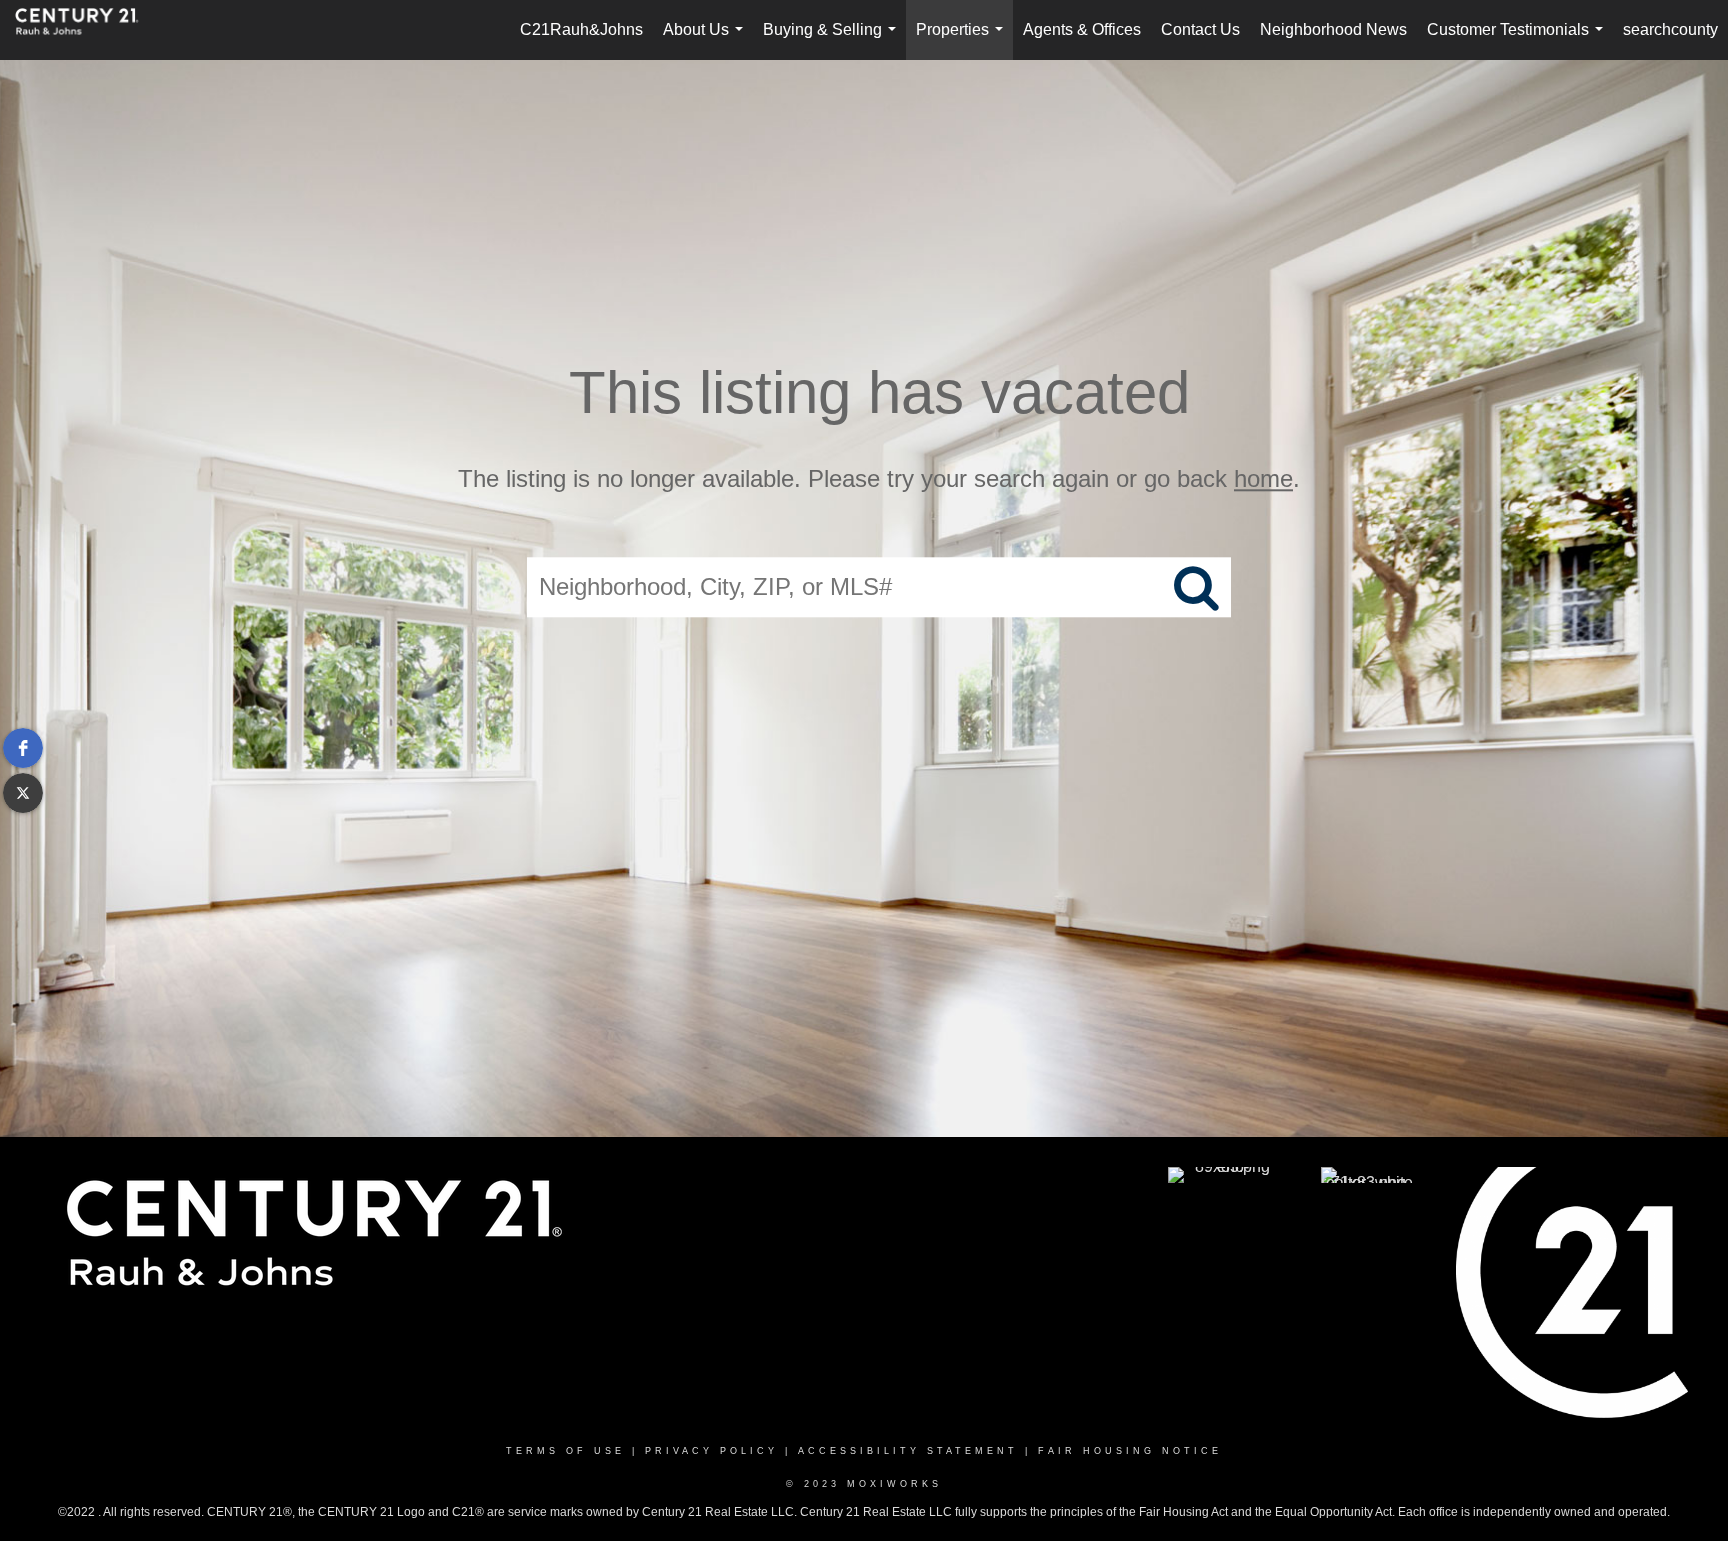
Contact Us (1200, 29)
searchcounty (1670, 29)
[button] (23, 748)
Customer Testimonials (1519, 40)
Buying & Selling (833, 40)
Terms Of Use (565, 1451)
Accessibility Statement (908, 1451)
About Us (707, 40)
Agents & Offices (1082, 29)
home (1263, 478)
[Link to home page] (87, 30)
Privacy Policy (711, 1451)
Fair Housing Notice (1130, 1451)
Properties (963, 40)
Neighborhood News (1333, 29)
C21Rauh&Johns (581, 29)
